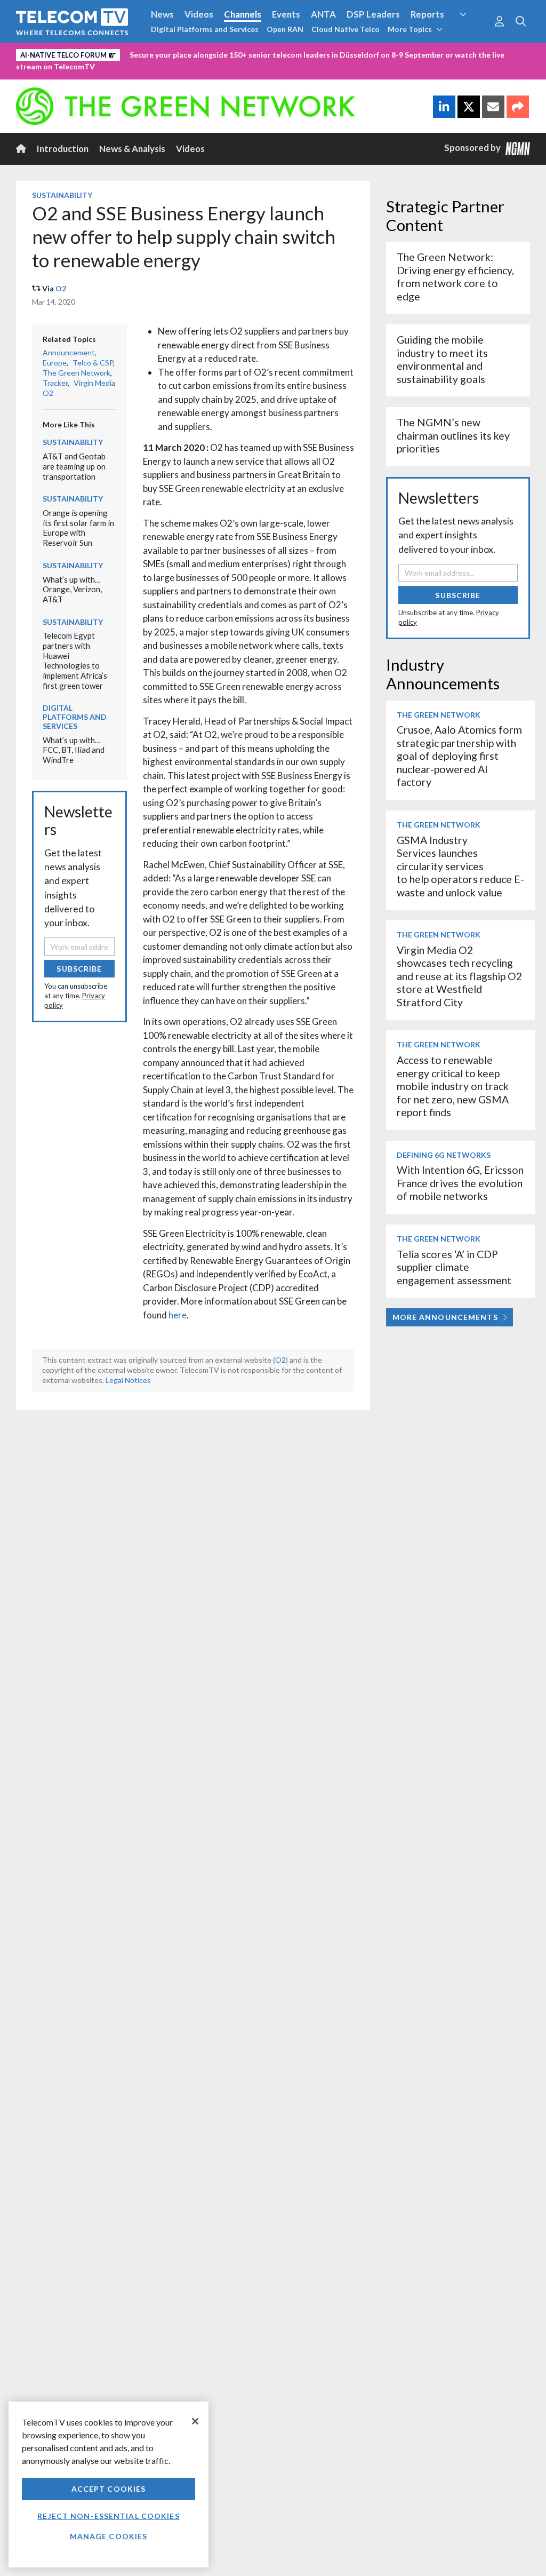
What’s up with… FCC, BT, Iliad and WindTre (74, 750)
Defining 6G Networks (444, 1155)
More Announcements (445, 1317)
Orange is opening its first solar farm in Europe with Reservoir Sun (78, 528)
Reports (427, 14)
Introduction (63, 149)
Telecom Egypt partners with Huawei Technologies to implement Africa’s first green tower (75, 660)
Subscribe (79, 969)
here (178, 1315)
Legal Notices (128, 1380)
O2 (61, 288)
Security (472, 34)
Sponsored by (475, 148)
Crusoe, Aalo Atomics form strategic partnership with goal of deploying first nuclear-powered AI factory (459, 756)
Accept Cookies (109, 2489)
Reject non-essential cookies (108, 2516)
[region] (109, 2484)
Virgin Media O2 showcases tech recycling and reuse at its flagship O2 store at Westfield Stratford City (459, 976)
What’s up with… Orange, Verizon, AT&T (72, 589)
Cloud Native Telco (346, 29)
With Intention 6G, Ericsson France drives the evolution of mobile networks (460, 1183)
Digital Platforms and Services (205, 29)
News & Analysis (132, 149)
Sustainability (62, 195)
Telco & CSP (93, 363)
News (162, 14)
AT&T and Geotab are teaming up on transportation (74, 466)
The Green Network (77, 373)
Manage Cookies (109, 2536)
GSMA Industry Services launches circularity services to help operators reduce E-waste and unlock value (460, 866)
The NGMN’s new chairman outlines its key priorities (453, 435)
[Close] (195, 2421)
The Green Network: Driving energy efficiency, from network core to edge (455, 276)
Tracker (55, 383)
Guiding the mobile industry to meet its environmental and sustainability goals (442, 359)
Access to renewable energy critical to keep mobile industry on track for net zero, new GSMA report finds (453, 1086)
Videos (199, 14)
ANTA (323, 14)
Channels (243, 14)
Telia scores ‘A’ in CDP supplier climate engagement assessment (454, 1267)
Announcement (69, 352)
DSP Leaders (373, 14)
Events (286, 14)
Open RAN (285, 29)
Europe (55, 363)
